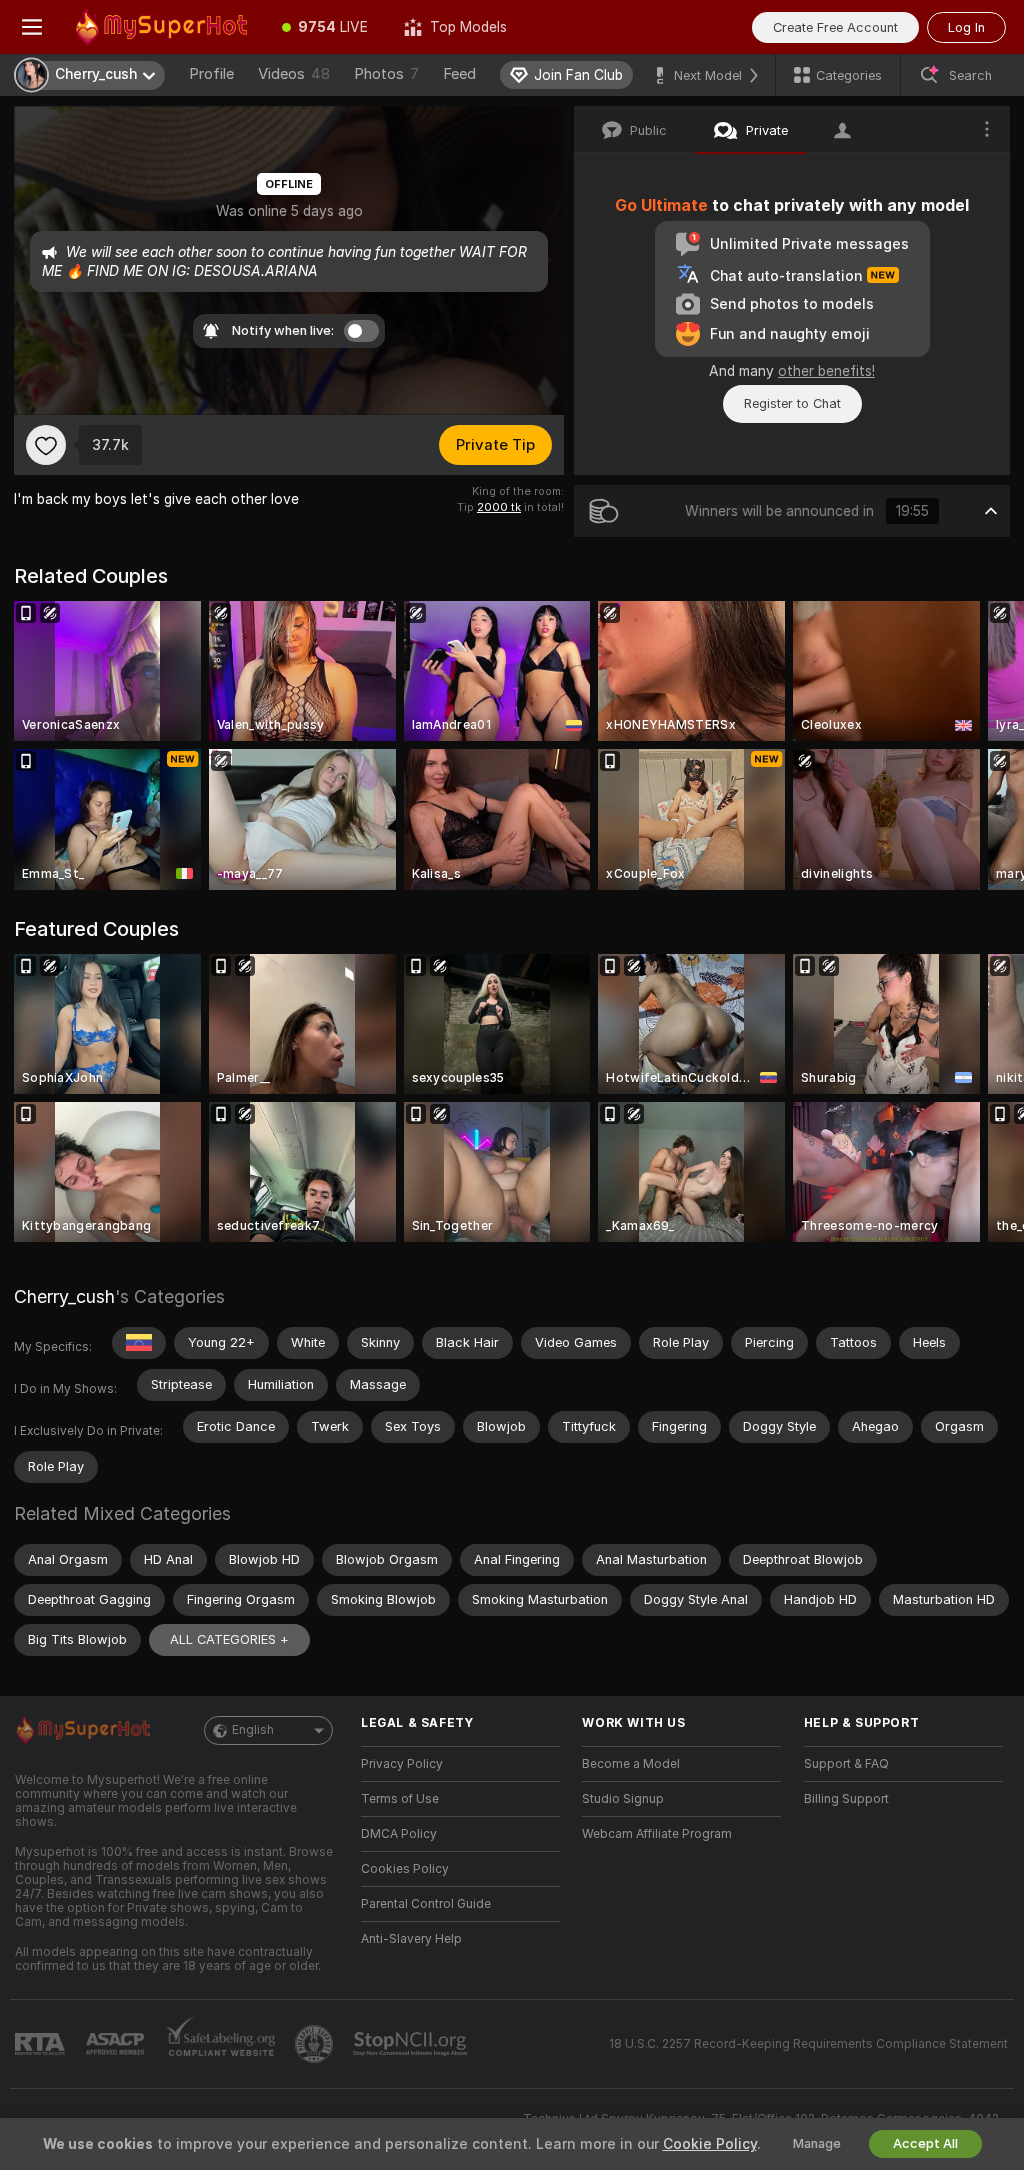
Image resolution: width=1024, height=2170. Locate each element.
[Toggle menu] (32, 27)
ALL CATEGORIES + (229, 1639)
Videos (294, 74)
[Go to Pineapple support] (316, 2044)
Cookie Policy (710, 2144)
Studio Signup (623, 1799)
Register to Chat (792, 403)
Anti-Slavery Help (411, 1939)
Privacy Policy (402, 1764)
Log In (966, 27)
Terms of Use (400, 1799)
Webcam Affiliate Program (657, 1834)
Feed (459, 74)
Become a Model (631, 1764)
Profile (211, 74)
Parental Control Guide (426, 1904)
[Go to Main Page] (164, 27)
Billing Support (846, 1799)
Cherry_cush (64, 1296)
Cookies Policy (405, 1869)
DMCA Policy (399, 1834)
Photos (386, 74)
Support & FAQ (846, 1764)
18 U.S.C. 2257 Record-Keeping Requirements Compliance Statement (808, 2044)
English (253, 1730)
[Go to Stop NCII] (412, 2044)
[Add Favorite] (46, 445)
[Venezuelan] (139, 1343)
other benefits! (826, 371)
